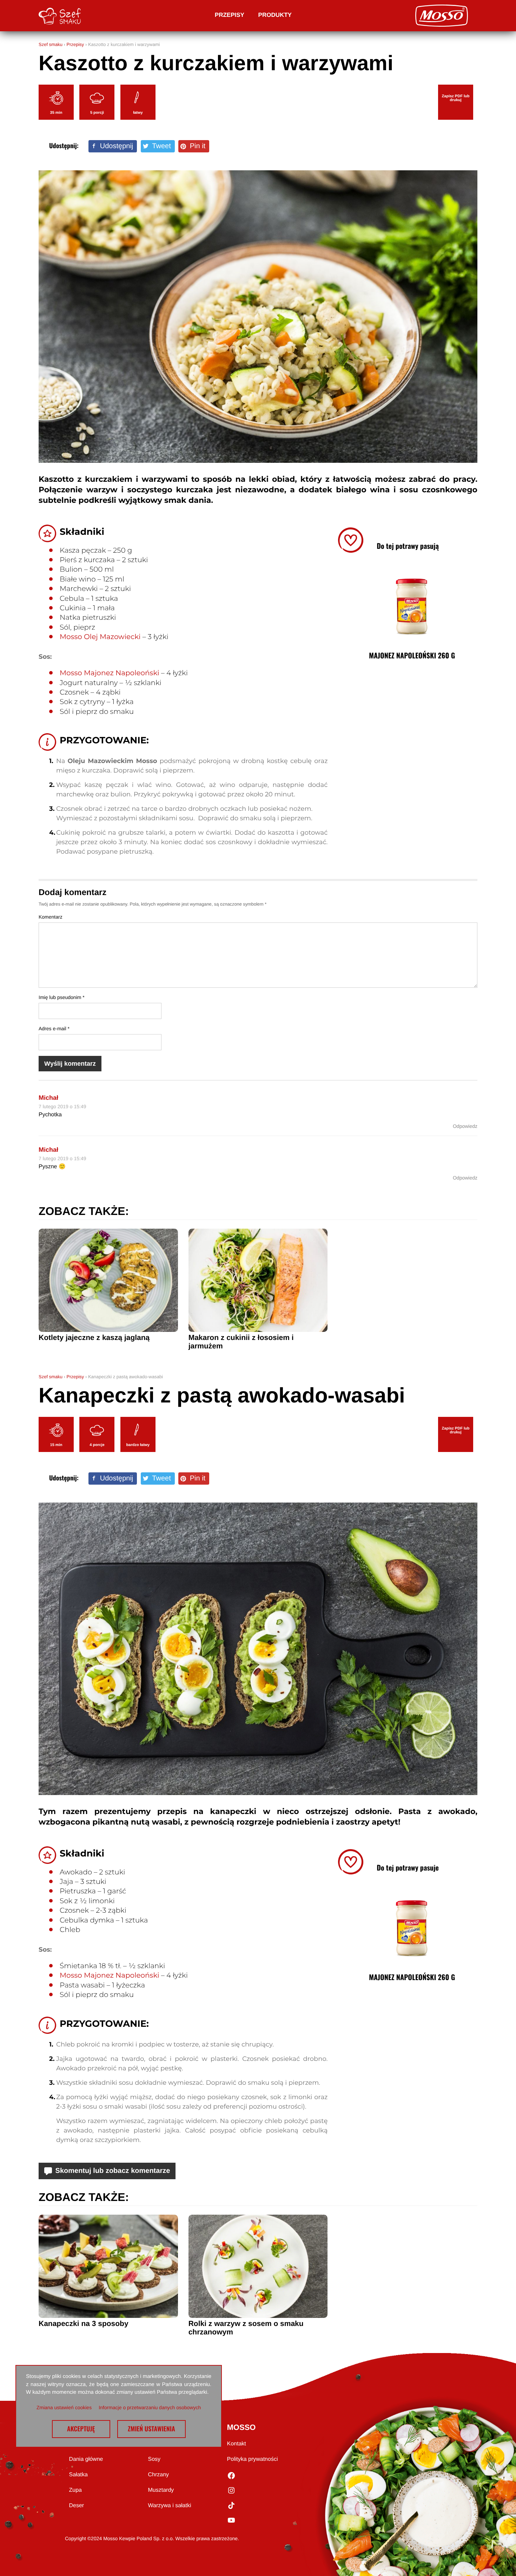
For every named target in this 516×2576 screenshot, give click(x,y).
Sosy (154, 2459)
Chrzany (159, 2475)
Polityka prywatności (253, 2459)
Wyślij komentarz (70, 1064)
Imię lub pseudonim (62, 997)
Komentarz (51, 917)
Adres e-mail (54, 1029)
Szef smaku (51, 44)
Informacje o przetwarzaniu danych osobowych (150, 2407)
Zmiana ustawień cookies (64, 2407)
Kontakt (237, 2444)
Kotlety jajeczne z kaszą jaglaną (94, 1338)
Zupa (75, 2490)
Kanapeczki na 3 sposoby (84, 2324)
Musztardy (161, 2490)
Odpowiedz (465, 1126)
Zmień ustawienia (151, 2429)
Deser (77, 2506)
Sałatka (78, 2475)
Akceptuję (81, 2429)
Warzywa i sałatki (170, 2506)
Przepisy (230, 15)
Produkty (275, 15)
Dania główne (86, 2459)
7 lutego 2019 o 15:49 (62, 1106)
